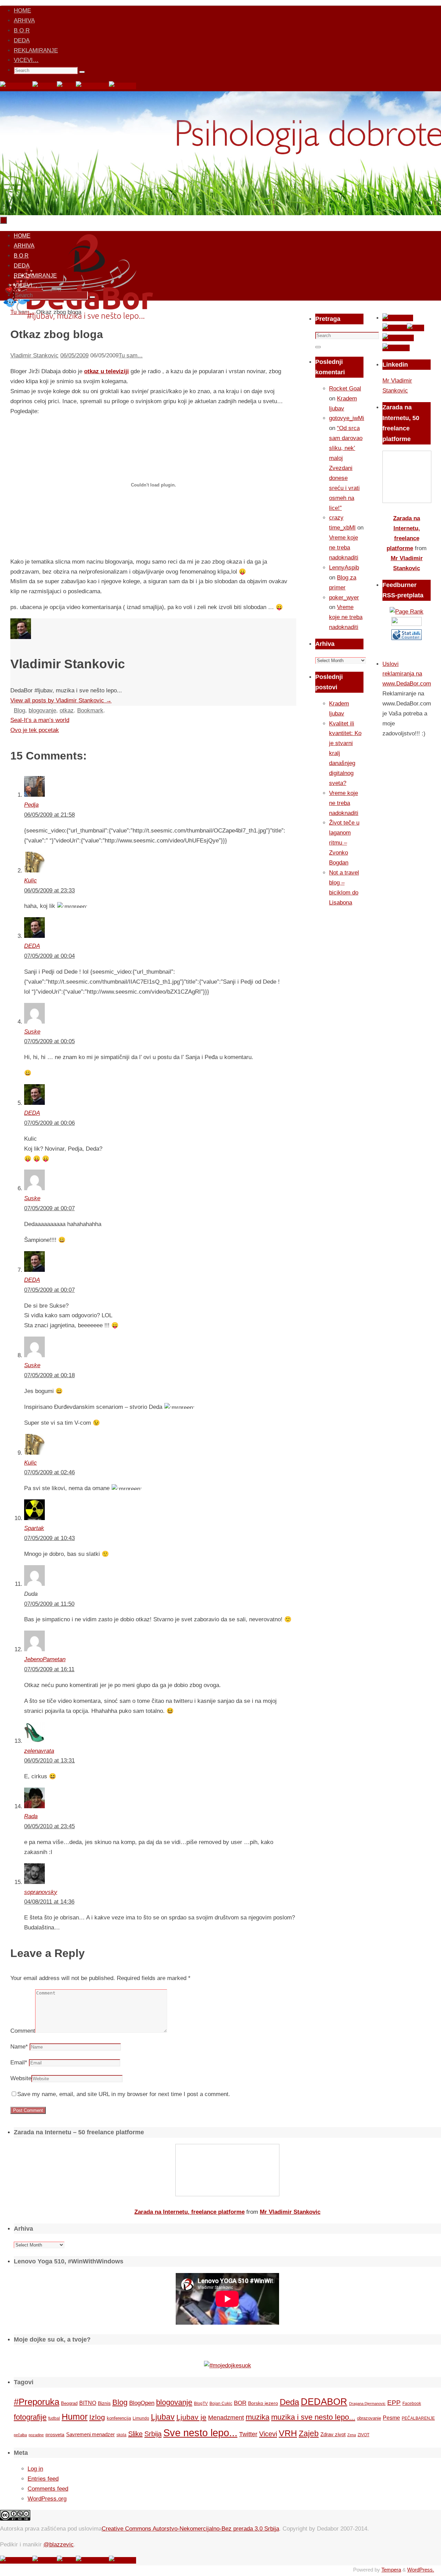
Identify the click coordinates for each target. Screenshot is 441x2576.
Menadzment (226, 2417)
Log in (35, 2469)
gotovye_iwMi (347, 418)
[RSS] (66, 86)
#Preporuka (37, 2402)
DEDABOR (324, 2402)
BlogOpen (142, 2403)
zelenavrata (39, 1751)
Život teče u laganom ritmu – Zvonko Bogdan (344, 843)
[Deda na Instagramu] (92, 86)
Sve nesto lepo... (200, 2433)
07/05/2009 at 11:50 (49, 1604)
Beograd (69, 2403)
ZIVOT (363, 2435)
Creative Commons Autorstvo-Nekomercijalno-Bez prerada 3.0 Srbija (190, 2529)
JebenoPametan (45, 1659)
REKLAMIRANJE (36, 50)
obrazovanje (369, 2418)
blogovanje (42, 710)
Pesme (391, 2418)
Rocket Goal (345, 389)
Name (19, 2047)
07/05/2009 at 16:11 (49, 1669)
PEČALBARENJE (418, 2418)
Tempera (391, 2570)
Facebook (412, 2404)
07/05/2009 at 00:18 (49, 1375)
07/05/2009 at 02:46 (49, 1472)
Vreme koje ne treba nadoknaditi (344, 548)
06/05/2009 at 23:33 (49, 891)
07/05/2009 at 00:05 (49, 1041)
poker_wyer (344, 598)
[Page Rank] (407, 612)
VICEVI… (26, 60)
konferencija (119, 2418)
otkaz (67, 710)
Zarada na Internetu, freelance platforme (189, 2212)
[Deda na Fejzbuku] (16, 86)
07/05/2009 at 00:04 (49, 956)
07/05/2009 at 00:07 (49, 1208)
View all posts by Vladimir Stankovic (61, 700)
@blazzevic (59, 2544)
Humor (75, 2417)
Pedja (31, 805)
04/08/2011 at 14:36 (49, 1902)
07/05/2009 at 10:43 (49, 1538)
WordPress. (421, 2570)
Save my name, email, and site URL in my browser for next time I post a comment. (124, 2094)
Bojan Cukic (221, 2404)
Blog (19, 710)
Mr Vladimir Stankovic (290, 2212)
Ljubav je (191, 2417)
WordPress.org (47, 2499)
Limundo (141, 2418)
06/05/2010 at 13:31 (49, 1761)
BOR (240, 2403)
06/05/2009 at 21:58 (49, 815)
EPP (394, 2403)
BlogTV (201, 2403)
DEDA (22, 40)
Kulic (30, 881)
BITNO (88, 2403)
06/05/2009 (74, 355)
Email (19, 2062)
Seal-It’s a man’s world (40, 720)
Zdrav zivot (333, 2434)
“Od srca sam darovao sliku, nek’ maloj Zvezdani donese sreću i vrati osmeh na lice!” (346, 468)
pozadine (36, 2435)
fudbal (54, 2418)
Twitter (248, 2434)
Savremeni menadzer (90, 2434)
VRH (288, 2433)
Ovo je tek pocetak (35, 730)
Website (21, 2078)
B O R (22, 30)
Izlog (97, 2417)
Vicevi (268, 2434)
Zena (352, 2435)
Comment (23, 2031)
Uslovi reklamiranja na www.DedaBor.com (407, 674)
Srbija (153, 2434)
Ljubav (163, 2417)
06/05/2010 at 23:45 (49, 1826)
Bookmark (90, 710)
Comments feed (48, 2489)
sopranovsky (41, 1892)
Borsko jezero (263, 2403)
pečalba (20, 2435)
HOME (22, 11)
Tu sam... (131, 355)
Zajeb (309, 2433)
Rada (31, 1816)
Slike (135, 2434)
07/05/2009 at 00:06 (49, 1123)
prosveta (55, 2434)
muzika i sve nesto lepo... (313, 2417)
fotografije (30, 2417)
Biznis (104, 2403)
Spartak (34, 1528)
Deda (289, 2402)
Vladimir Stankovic (34, 355)
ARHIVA (24, 20)
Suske (32, 1032)
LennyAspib (344, 568)
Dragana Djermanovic (367, 2404)
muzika (258, 2417)
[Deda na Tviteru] (45, 86)
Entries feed (43, 2479)
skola (121, 2435)
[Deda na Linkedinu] (122, 86)
